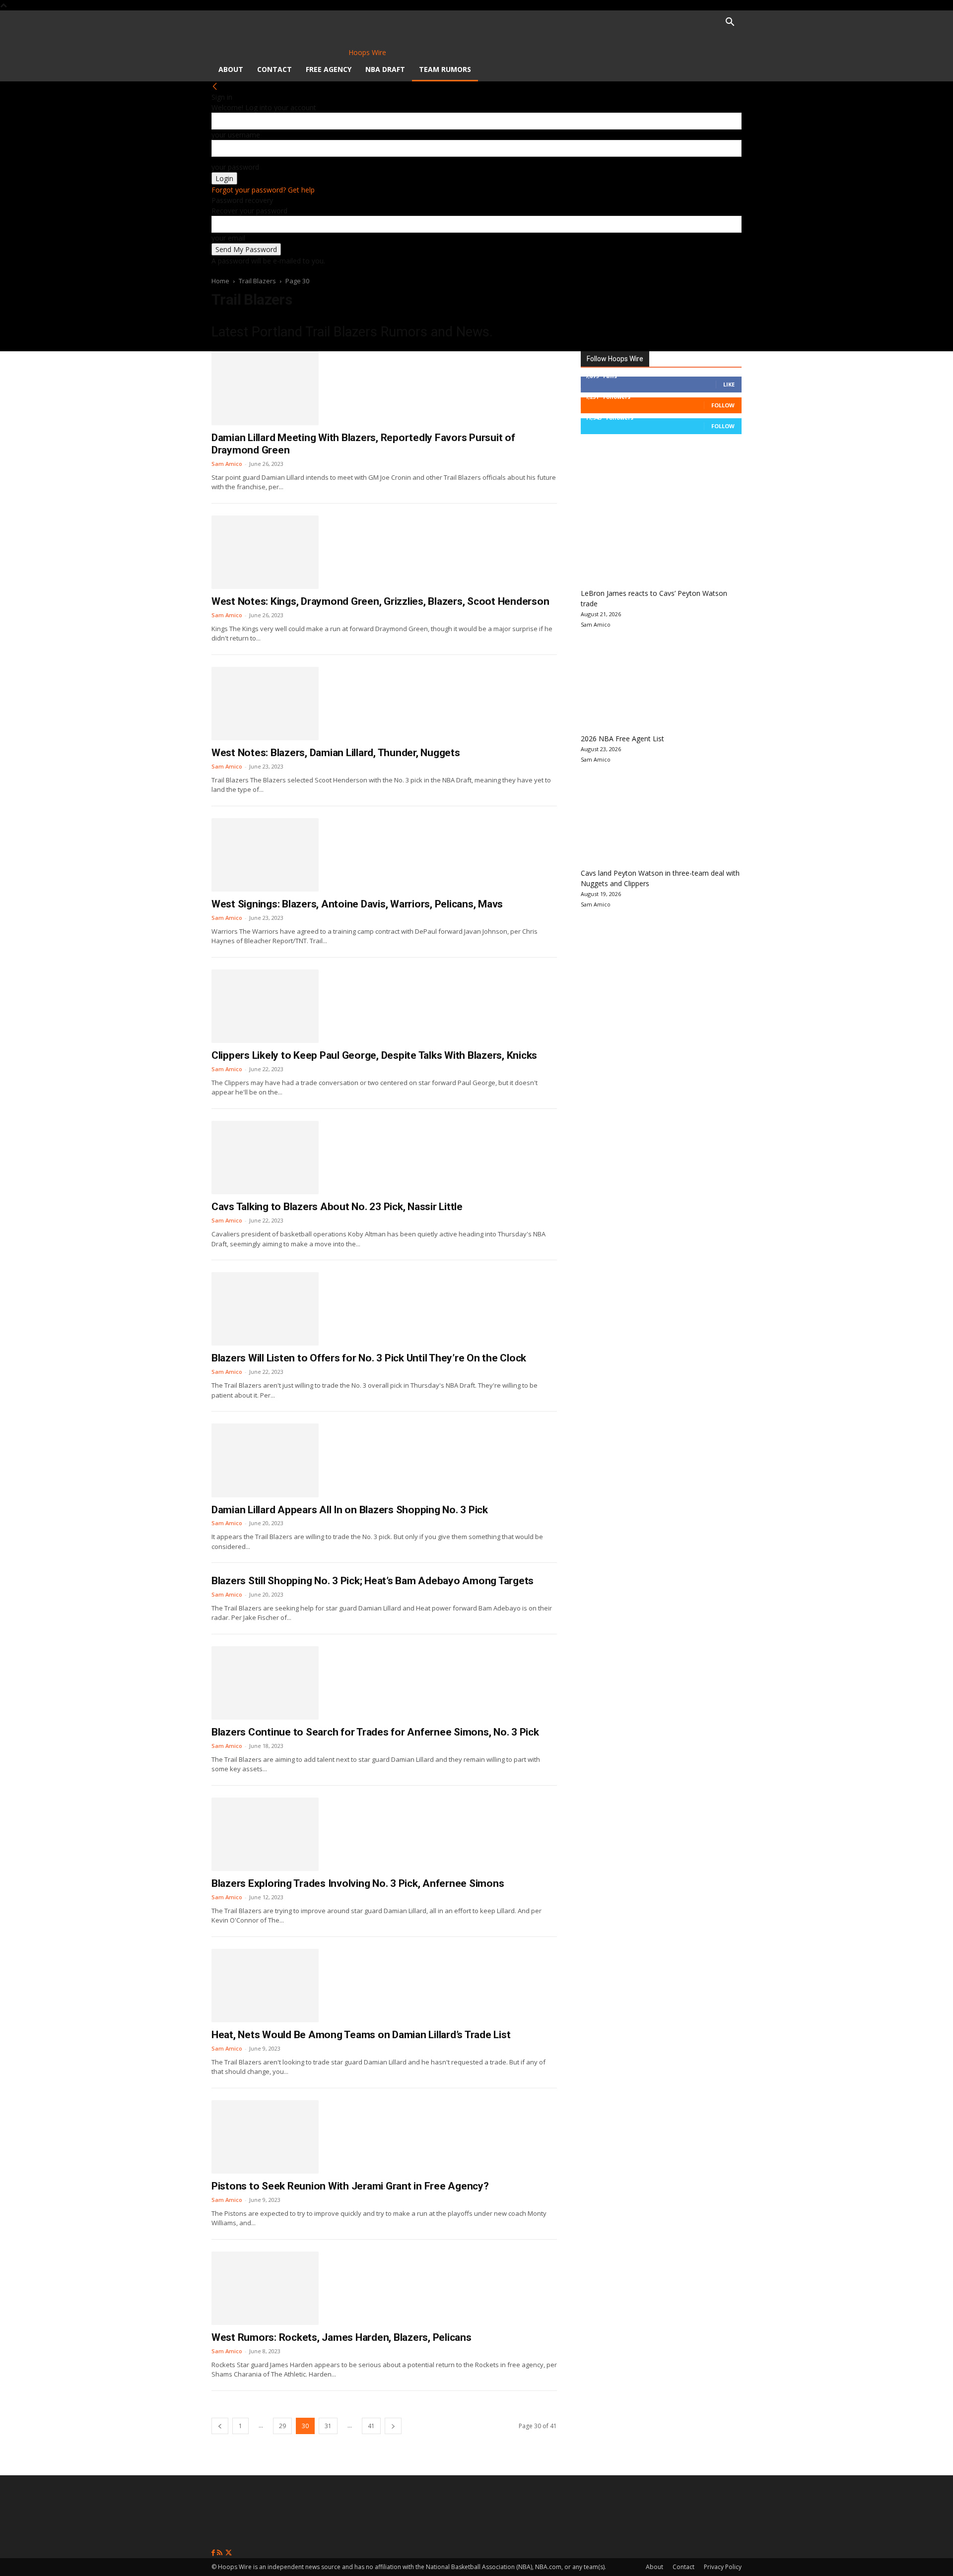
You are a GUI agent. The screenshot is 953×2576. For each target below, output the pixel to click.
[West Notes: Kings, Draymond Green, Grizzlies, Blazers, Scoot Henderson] (265, 552)
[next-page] (393, 2426)
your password (235, 167)
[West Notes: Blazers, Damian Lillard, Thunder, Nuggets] (265, 704)
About (231, 69)
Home (220, 281)
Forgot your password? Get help (263, 190)
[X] (229, 2553)
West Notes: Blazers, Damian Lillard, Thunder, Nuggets (336, 753)
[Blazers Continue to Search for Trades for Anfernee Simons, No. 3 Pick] (265, 1683)
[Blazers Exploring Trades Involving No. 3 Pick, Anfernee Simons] (265, 1834)
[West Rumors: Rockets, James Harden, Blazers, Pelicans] (265, 2288)
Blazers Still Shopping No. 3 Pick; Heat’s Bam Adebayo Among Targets (373, 1581)
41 (371, 2426)
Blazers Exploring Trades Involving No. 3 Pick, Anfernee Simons (358, 1883)
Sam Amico (227, 464)
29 (282, 2426)
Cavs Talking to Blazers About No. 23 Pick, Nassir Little (337, 1207)
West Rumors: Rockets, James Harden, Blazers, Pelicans (341, 2337)
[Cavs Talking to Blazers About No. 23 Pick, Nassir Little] (265, 1158)
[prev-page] (220, 2426)
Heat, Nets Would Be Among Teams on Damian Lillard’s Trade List (361, 2035)
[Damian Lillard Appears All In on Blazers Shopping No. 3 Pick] (265, 1460)
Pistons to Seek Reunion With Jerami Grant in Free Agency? (350, 2186)
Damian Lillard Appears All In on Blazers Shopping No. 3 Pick (350, 1510)
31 (328, 2426)
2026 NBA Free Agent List (622, 739)
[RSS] (221, 2553)
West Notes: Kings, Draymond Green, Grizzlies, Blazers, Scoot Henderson (380, 601)
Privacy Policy (723, 2567)
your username (236, 135)
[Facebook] (214, 2553)
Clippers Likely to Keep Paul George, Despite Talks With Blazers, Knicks (374, 1055)
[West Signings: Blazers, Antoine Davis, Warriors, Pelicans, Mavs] (265, 855)
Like (729, 384)
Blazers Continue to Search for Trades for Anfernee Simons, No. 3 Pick (375, 1732)
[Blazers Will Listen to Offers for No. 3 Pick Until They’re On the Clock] (265, 1309)
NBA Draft (385, 69)
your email (228, 238)
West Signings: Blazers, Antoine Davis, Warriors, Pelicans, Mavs (357, 904)
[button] (730, 23)
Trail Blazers (257, 281)
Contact (274, 69)
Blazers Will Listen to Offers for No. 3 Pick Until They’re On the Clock (369, 1358)
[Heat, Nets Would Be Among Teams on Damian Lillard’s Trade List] (265, 1986)
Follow (723, 405)
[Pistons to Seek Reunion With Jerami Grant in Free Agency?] (265, 2137)
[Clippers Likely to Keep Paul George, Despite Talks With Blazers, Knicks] (265, 1006)
